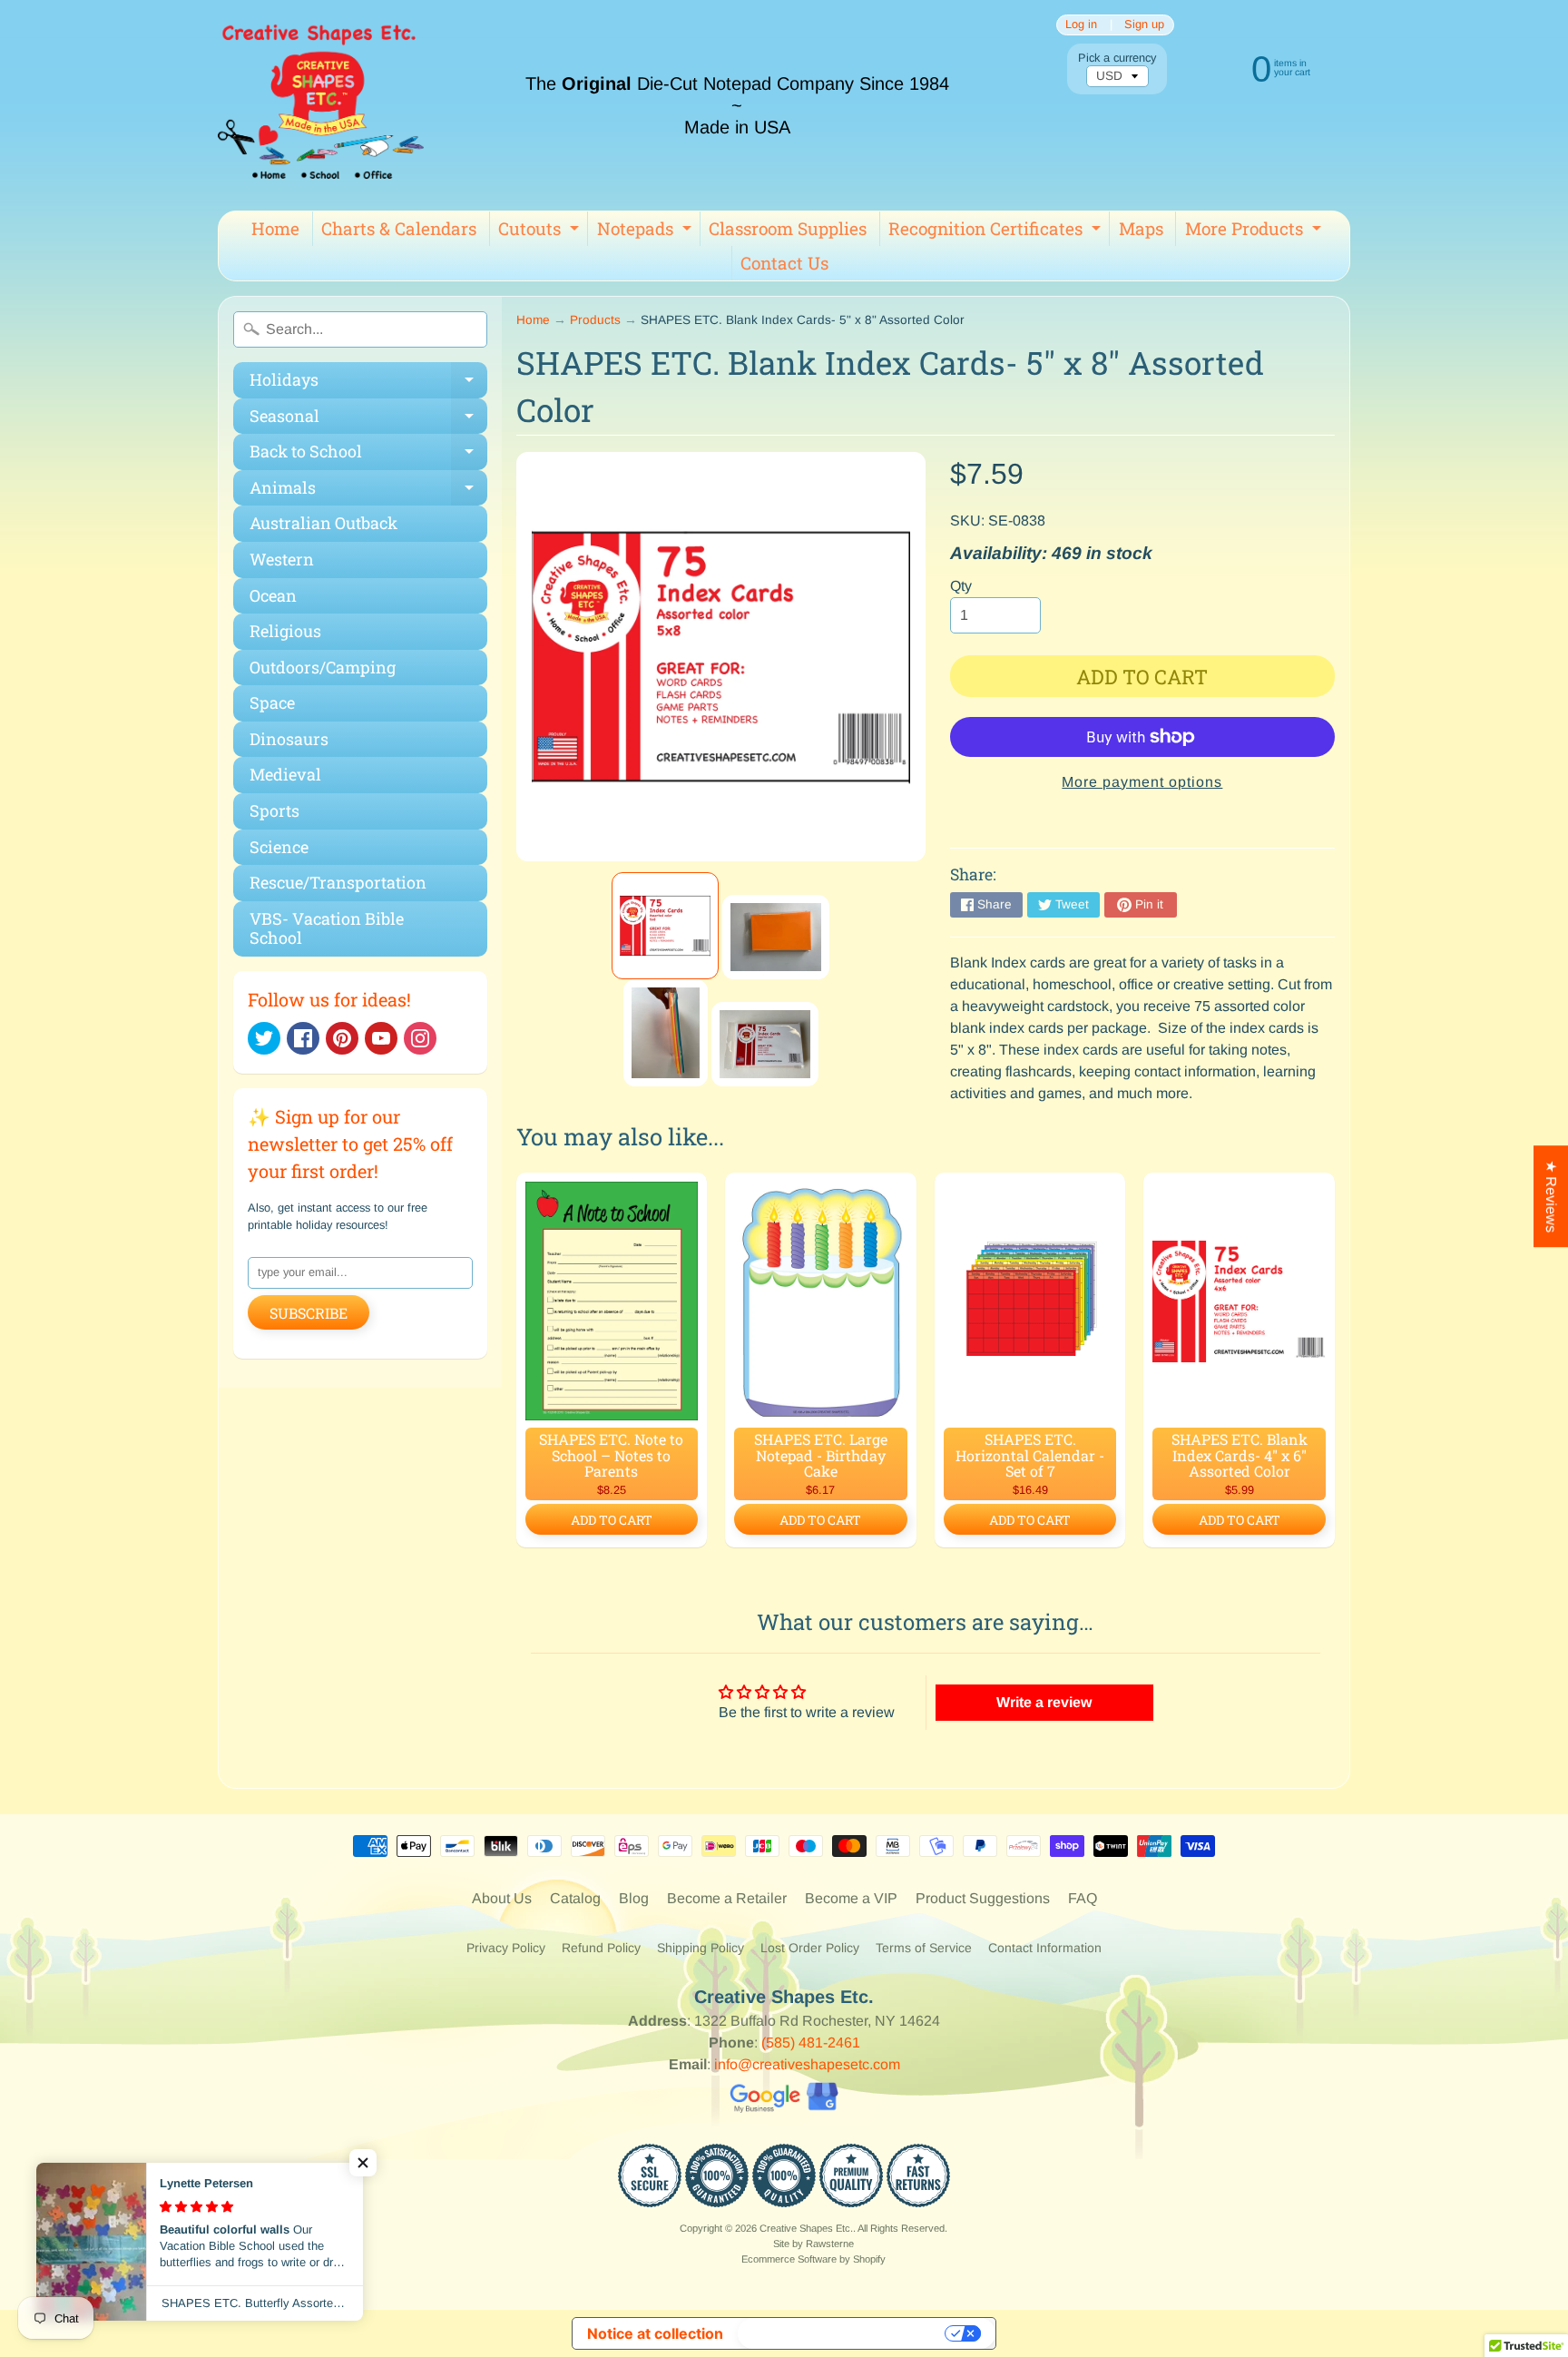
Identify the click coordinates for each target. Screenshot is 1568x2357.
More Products (1255, 231)
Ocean (273, 595)
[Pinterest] (342, 1038)
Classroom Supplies (788, 228)
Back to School (368, 455)
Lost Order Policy (810, 1948)
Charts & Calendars (399, 228)
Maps (1141, 228)
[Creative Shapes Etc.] (321, 105)
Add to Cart (612, 1520)
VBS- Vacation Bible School (327, 928)
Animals (368, 491)
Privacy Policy (506, 1948)
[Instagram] (420, 1038)
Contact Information (1045, 1948)
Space (272, 702)
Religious (285, 631)
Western (282, 559)
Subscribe (309, 1313)
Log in (1081, 25)
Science (279, 847)
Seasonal (368, 420)
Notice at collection (655, 2333)
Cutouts (541, 231)
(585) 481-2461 (811, 2043)
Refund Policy (601, 1948)
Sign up (1144, 25)
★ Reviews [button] (1551, 1196)
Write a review (1044, 1702)
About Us (502, 1898)
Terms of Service (924, 1948)
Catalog (575, 1898)
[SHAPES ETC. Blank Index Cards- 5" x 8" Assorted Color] (665, 926)
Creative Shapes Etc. (806, 2228)
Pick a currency (1117, 58)
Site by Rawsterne (813, 2244)
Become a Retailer (727, 1898)
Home (275, 228)
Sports (274, 810)
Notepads (647, 231)
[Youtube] (381, 1038)
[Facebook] (303, 1038)
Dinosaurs (289, 739)
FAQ (1083, 1898)
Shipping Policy (701, 1948)
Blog (634, 1898)
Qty (961, 586)
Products (595, 320)
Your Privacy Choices (843, 2333)
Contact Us (784, 263)
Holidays (368, 383)
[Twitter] (264, 1038)
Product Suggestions (983, 1898)
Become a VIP (851, 1898)
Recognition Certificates (997, 231)
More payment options (1142, 782)
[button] (363, 2163)
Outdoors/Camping (323, 667)
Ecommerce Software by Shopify (813, 2259)
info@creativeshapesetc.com (807, 2064)
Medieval (285, 774)
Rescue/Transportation (338, 882)
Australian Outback (323, 523)
